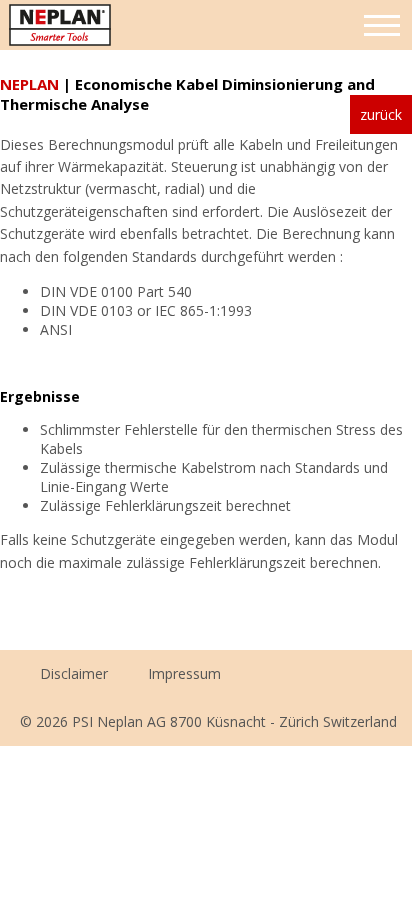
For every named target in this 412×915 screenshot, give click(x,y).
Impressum (184, 673)
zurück (381, 114)
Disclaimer (74, 673)
